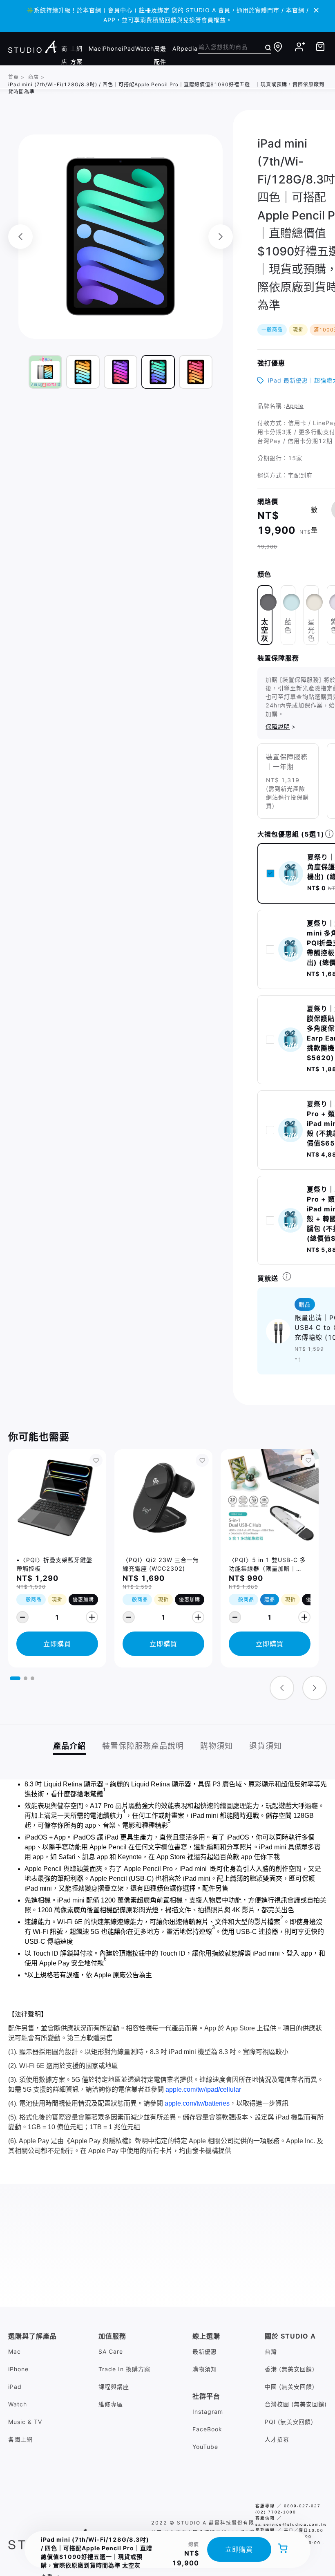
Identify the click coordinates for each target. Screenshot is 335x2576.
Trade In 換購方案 (124, 2369)
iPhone (112, 48)
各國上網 (20, 2439)
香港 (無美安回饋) (290, 2369)
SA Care (111, 2351)
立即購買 (239, 2549)
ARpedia (185, 48)
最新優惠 (205, 2351)
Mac (95, 48)
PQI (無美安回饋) (289, 2422)
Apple (295, 406)
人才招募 (277, 2439)
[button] (15, 1678)
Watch (145, 48)
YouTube (205, 2447)
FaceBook (207, 2429)
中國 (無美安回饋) (290, 2387)
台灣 (271, 2351)
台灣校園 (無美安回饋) (296, 2404)
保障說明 (278, 726)
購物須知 (205, 2369)
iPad (128, 48)
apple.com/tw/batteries (197, 2103)
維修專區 (111, 2404)
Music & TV (25, 2422)
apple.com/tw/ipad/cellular (203, 2089)
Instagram (208, 2412)
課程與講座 (114, 2387)
